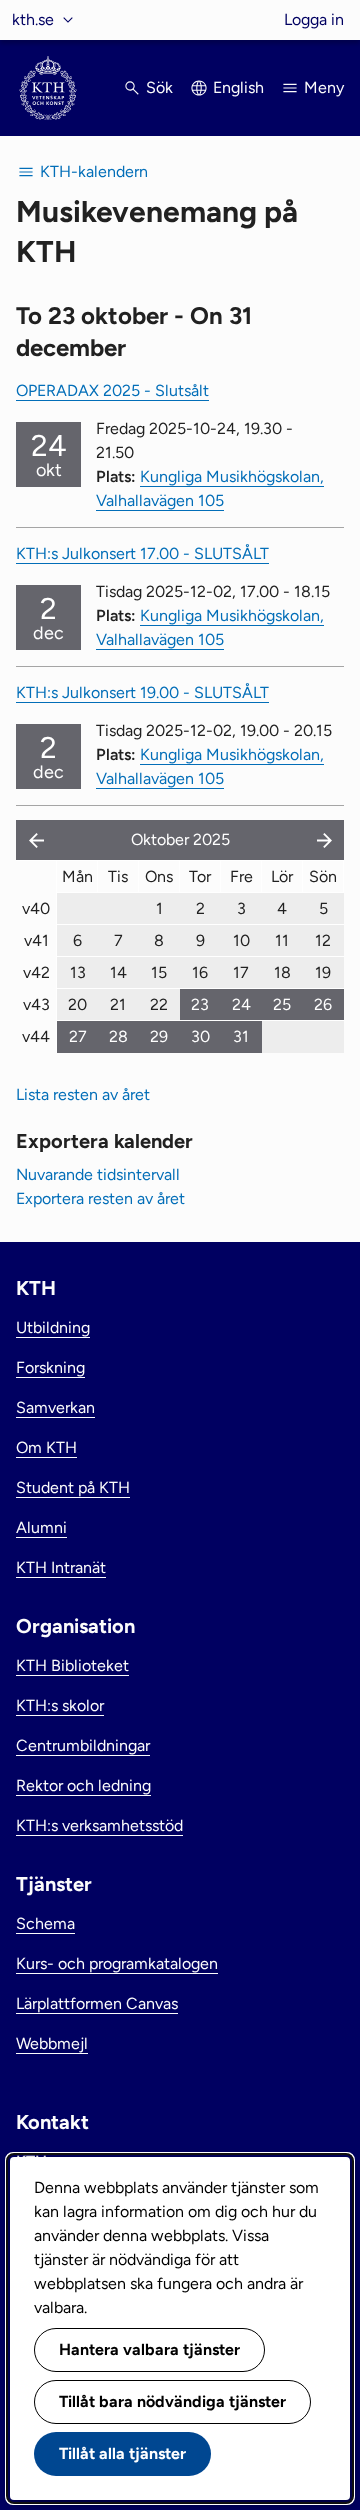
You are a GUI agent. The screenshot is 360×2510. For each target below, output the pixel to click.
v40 (36, 908)
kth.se (33, 19)
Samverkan (55, 1407)
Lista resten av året (83, 1094)
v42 (36, 972)
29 (159, 1036)
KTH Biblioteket (72, 1665)
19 (323, 972)
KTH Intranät (61, 1567)
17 (241, 972)
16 (200, 972)
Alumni (41, 1527)
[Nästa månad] (326, 840)
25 (282, 1004)
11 (282, 940)
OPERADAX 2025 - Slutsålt (112, 390)
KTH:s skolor (60, 1705)
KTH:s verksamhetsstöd (99, 1825)
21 (118, 1004)
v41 (36, 940)
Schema (45, 1923)
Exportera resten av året (100, 1198)
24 (241, 1004)
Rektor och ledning (83, 1785)
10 (241, 940)
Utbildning (53, 1327)
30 (200, 1036)
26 (323, 1004)
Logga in (314, 19)
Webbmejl (52, 2043)
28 (118, 1036)
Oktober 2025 (180, 839)
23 (200, 1004)
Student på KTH (73, 1487)
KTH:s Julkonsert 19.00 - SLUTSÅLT (142, 692)
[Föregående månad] (32, 840)
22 (159, 1004)
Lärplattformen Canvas (97, 2003)
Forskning (50, 1367)
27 (78, 1036)
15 (159, 972)
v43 (36, 1004)
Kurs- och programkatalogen (117, 1963)
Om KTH (46, 1447)
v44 (36, 1036)
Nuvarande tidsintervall (98, 1174)
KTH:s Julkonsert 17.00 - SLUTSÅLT (142, 553)
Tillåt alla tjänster (122, 2453)
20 (77, 1004)
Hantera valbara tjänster (149, 2349)
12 (323, 940)
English (238, 87)
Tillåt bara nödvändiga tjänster (172, 2401)
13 (78, 972)
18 (282, 972)
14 (118, 972)
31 (241, 1036)
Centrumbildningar (83, 1745)
